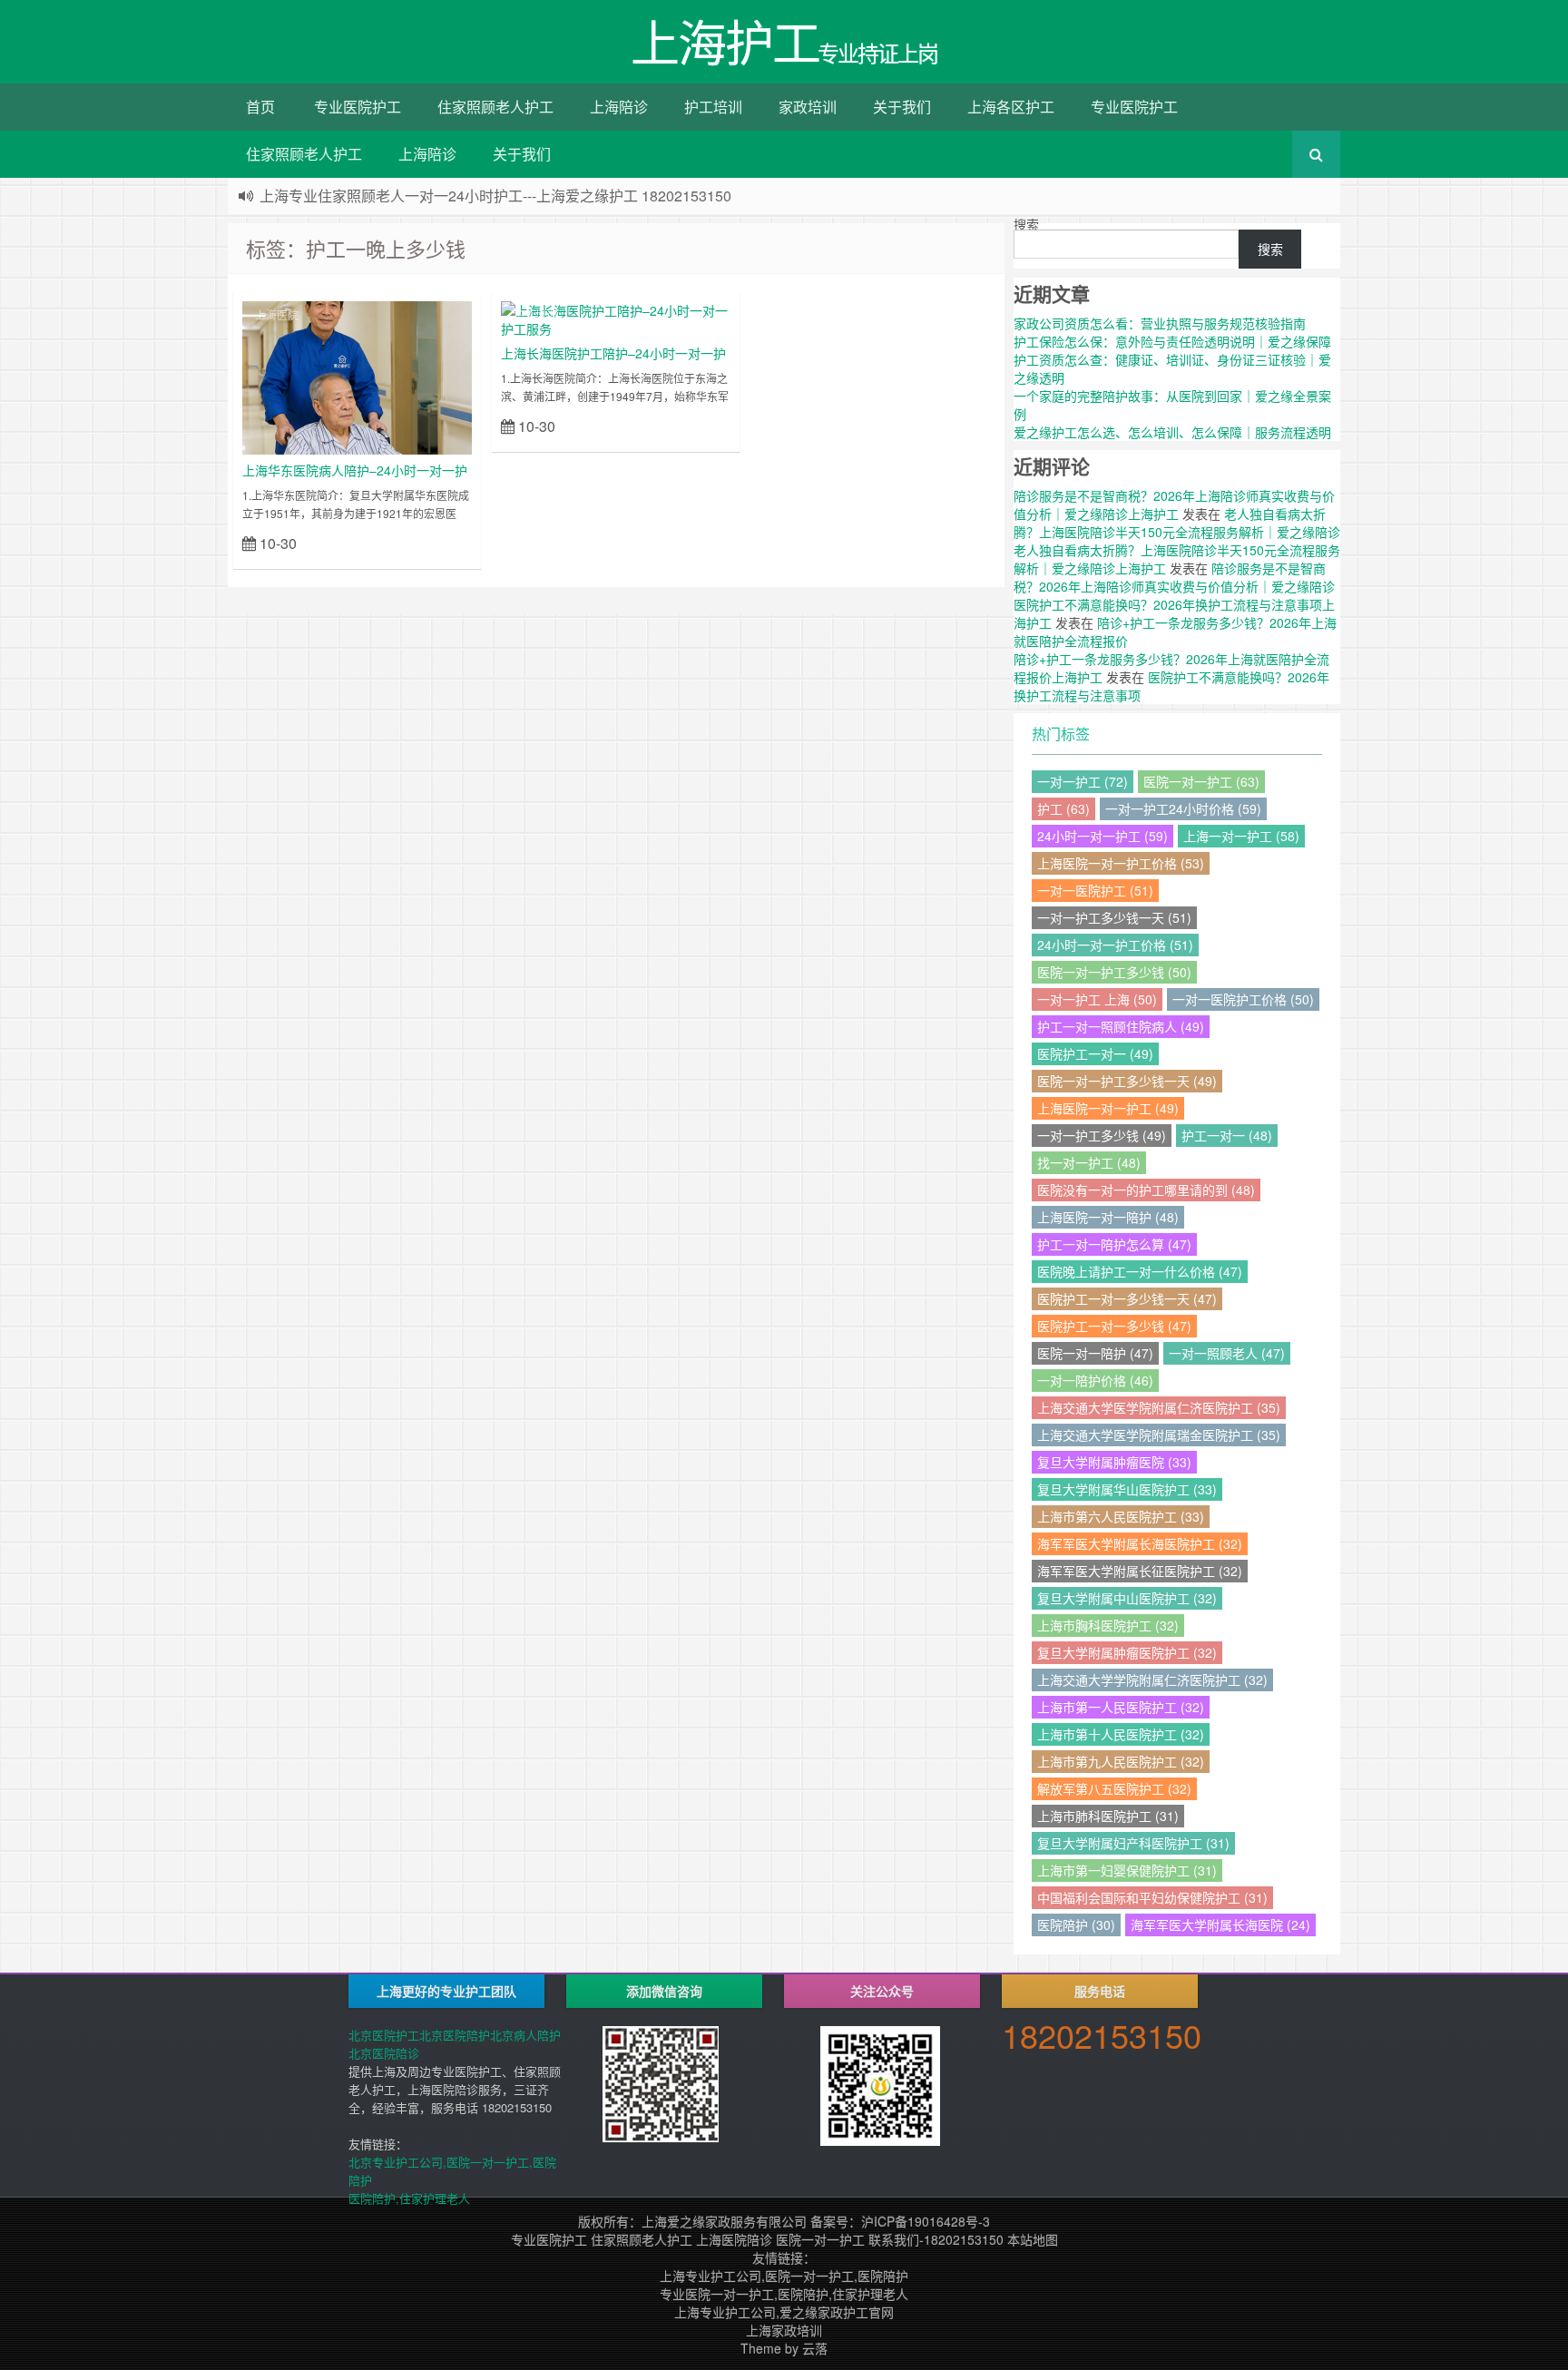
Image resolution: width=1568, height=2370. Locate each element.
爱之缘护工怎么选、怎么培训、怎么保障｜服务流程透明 (1172, 432)
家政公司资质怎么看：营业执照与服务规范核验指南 (1160, 323)
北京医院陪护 (455, 2035)
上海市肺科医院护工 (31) (1108, 1816)
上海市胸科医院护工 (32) (1108, 1625)
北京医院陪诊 (384, 2053)
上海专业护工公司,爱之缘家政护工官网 (784, 2312)
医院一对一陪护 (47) (1095, 1353)
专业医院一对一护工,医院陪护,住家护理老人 (784, 2294)
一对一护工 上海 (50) (1097, 999)
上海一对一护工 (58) (1241, 836)
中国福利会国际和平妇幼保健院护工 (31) (1152, 1897)
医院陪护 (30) (1076, 1924)
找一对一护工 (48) (1089, 1162)
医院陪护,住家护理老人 (409, 2198)
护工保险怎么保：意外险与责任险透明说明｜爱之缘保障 (1172, 341)
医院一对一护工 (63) (1201, 781)
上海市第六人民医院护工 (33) (1121, 1516)
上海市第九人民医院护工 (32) (1121, 1761)
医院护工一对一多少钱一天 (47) (1127, 1298)
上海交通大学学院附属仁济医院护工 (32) (1152, 1680)
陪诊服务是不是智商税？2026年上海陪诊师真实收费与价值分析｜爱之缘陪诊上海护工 (1174, 504)
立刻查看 (440, 542)
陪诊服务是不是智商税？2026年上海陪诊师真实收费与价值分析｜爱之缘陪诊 (1174, 577)
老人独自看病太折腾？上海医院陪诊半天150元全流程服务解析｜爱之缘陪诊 (1177, 523)
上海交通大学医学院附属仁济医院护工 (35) (1159, 1407)
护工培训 (713, 107)
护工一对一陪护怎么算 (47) (1114, 1244)
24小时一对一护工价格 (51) (1115, 945)
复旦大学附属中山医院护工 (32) (1127, 1598)
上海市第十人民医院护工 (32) (1121, 1734)
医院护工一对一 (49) (1095, 1053)
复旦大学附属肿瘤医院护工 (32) (1127, 1652)
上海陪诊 (619, 107)
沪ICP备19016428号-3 (926, 2221)
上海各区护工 (1011, 107)
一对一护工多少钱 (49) (1102, 1135)
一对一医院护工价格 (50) (1243, 999)
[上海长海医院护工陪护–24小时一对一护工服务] (616, 318)
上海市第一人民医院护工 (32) (1121, 1707)
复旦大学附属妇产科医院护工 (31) (1133, 1843)
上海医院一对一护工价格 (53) (1121, 863)
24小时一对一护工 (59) (1102, 836)
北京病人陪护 (525, 2035)
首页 (260, 107)
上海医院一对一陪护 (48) (1108, 1217)
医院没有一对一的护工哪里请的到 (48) (1146, 1190)
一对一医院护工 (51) (1095, 890)
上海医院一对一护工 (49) (1108, 1108)
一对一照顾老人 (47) (1227, 1353)
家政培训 (808, 107)
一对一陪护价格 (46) (1095, 1380)
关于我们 (902, 107)
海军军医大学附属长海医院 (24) (1220, 1924)
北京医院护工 (384, 2035)
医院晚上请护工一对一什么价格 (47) (1140, 1271)
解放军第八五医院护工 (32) (1114, 1788)
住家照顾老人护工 (495, 107)
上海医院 (277, 314)
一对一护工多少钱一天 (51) (1114, 917)
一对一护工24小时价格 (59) (1183, 808)
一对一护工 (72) (1083, 781)
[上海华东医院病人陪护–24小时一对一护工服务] (357, 376)
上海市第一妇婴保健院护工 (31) (1127, 1870)
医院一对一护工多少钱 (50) (1114, 972)
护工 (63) (1063, 808)
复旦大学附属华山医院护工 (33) (1127, 1489)
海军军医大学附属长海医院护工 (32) (1140, 1543)
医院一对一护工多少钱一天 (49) (1127, 1081)
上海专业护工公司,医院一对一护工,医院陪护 (784, 2276)
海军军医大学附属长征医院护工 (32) (1140, 1571)
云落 (815, 2348)
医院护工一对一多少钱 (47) (1114, 1326)
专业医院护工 (358, 107)
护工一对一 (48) (1227, 1135)
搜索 (1026, 224)
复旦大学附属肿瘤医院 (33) (1114, 1462)
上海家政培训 (784, 2330)
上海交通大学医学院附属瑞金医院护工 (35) (1159, 1435)
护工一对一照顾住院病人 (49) (1121, 1026)
